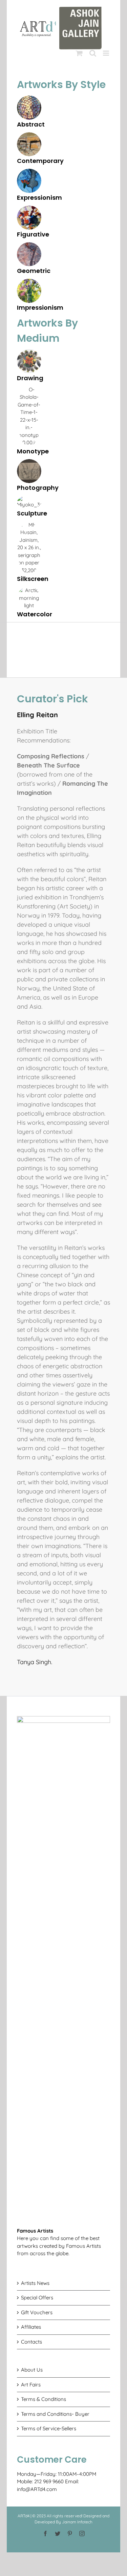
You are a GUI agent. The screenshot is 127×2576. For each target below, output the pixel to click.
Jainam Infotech (77, 2522)
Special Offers (37, 2298)
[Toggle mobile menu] (107, 53)
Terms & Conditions (44, 2399)
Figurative (33, 234)
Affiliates (31, 2327)
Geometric (34, 271)
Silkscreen (33, 579)
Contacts (31, 2342)
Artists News (35, 2283)
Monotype (33, 451)
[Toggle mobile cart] (79, 53)
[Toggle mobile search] (93, 53)
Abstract (31, 124)
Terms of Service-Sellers (49, 2428)
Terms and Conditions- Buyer (55, 2414)
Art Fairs (31, 2385)
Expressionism (39, 198)
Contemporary (40, 161)
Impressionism (40, 307)
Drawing (30, 378)
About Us (32, 2370)
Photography (38, 488)
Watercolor (35, 614)
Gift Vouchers (37, 2312)
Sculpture (32, 513)
